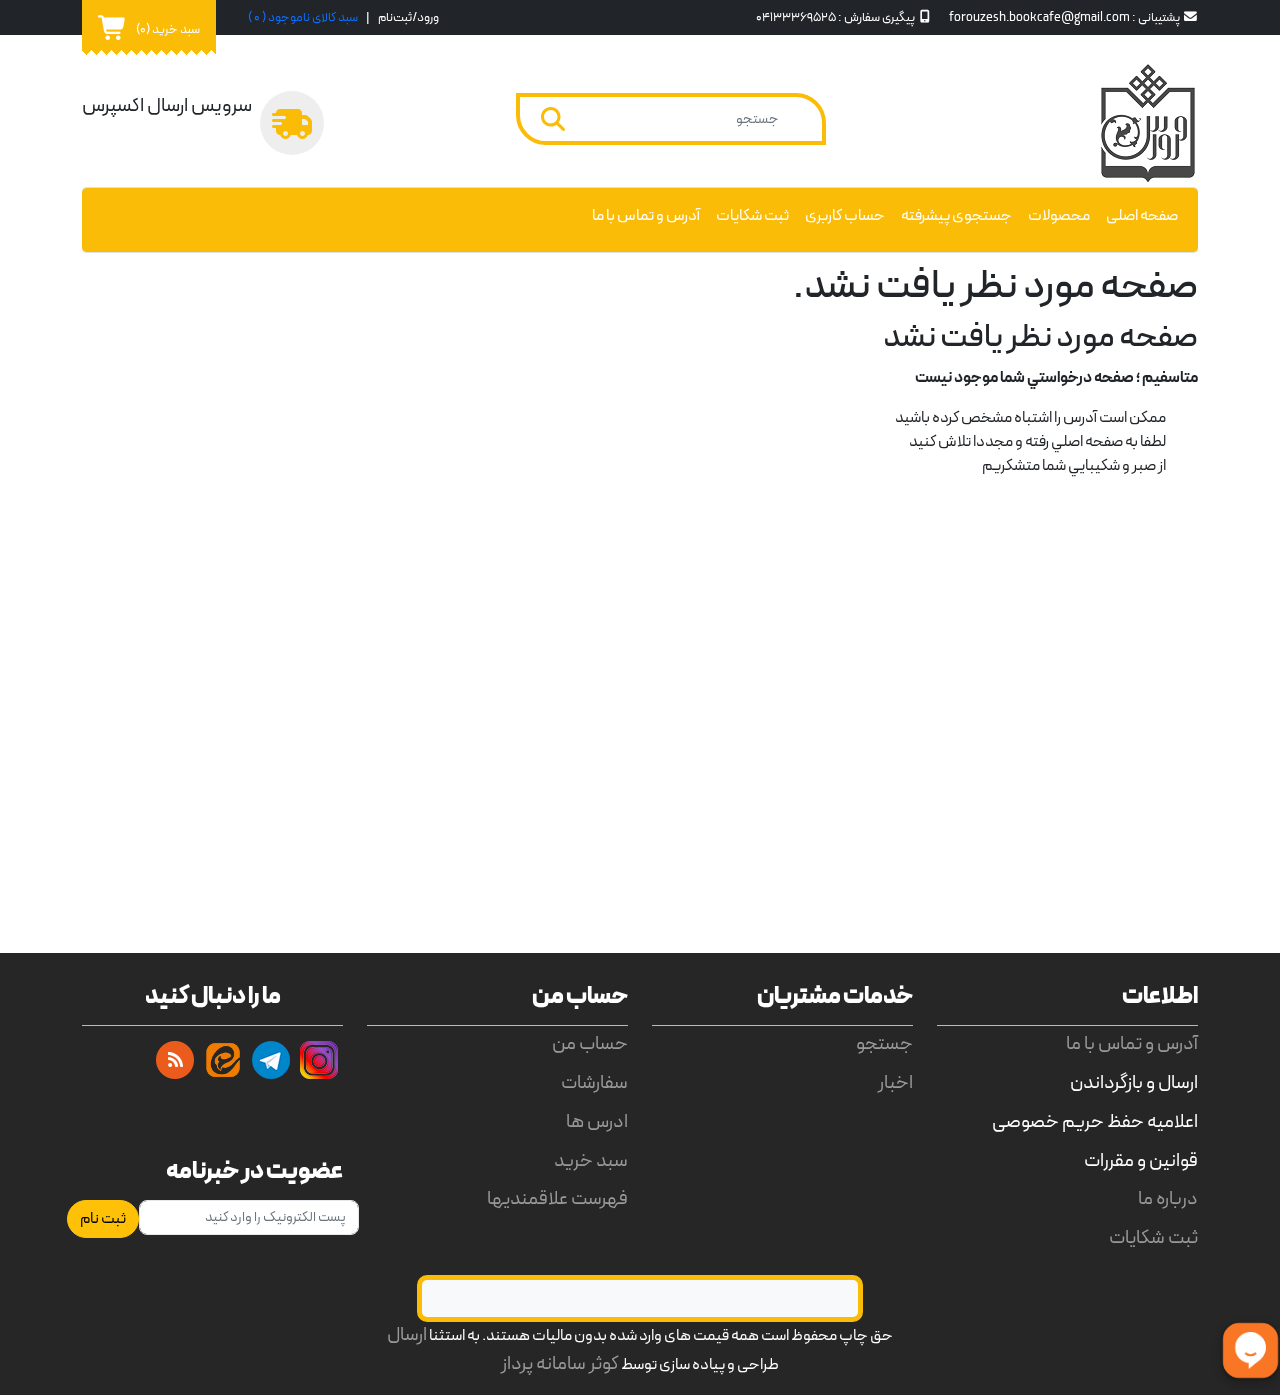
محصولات (1059, 216)
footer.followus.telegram (271, 1060)
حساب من (590, 1044)
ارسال (407, 1335)
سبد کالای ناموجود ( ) (303, 17)
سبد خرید (591, 1161)
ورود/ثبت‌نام (408, 17)
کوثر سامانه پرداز (560, 1364)
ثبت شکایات (752, 216)
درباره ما (1168, 1199)
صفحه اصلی (1142, 216)
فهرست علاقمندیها (557, 1199)
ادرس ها (597, 1122)
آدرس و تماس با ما (646, 216)
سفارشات (594, 1083)
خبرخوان (175, 1060)
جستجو (884, 1044)
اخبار (895, 1083)
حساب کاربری (845, 216)
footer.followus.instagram (319, 1060)
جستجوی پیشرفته (956, 216)
